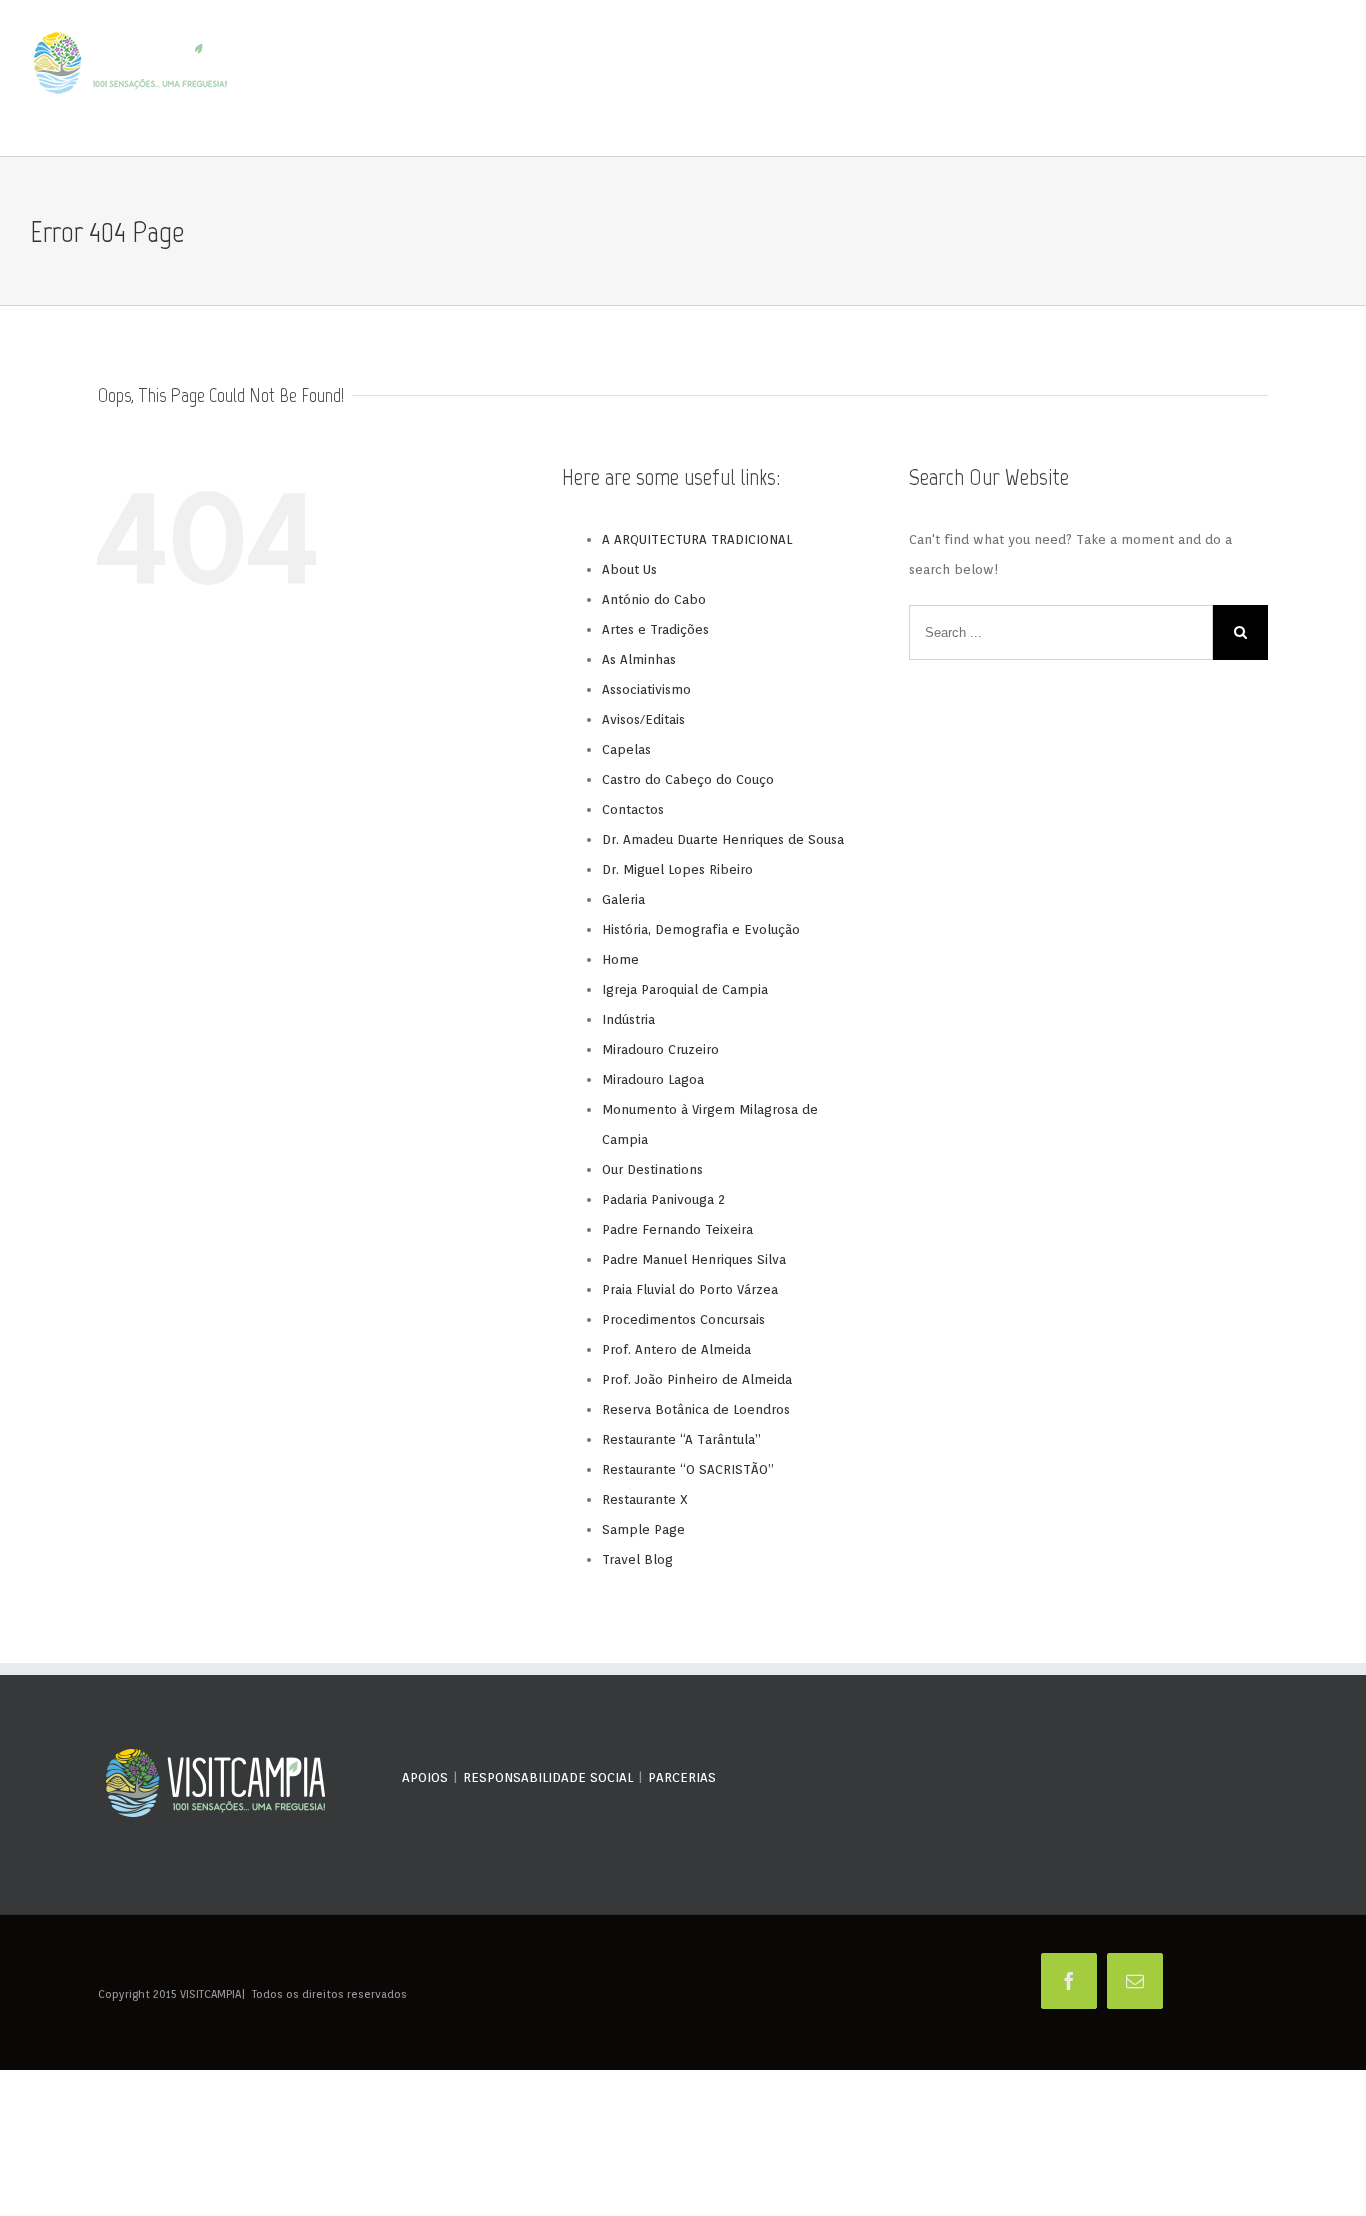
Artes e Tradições (655, 629)
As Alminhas (639, 659)
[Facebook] (1069, 1981)
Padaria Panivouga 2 (663, 1199)
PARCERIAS (682, 1777)
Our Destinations (652, 1169)
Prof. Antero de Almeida (676, 1349)
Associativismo (646, 689)
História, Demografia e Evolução (701, 929)
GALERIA (1130, 79)
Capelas (626, 749)
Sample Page (643, 1529)
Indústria (628, 1019)
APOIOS (425, 1777)
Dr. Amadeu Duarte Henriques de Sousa (723, 839)
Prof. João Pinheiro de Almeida (697, 1379)
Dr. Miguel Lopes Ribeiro (677, 869)
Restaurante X (645, 1499)
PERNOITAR (1074, 79)
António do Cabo (654, 599)
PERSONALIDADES (823, 79)
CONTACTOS (1307, 79)
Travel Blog (637, 1559)
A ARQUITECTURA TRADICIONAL (697, 539)
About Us (629, 569)
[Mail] (1135, 1981)
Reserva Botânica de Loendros (696, 1409)
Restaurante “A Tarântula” (681, 1439)
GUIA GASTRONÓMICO (987, 79)
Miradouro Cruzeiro (660, 1049)
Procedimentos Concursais (683, 1319)
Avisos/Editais (643, 719)
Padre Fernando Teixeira (677, 1229)
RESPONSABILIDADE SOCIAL (548, 1777)
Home (620, 959)
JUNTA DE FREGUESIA (1214, 79)
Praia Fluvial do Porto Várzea (690, 1289)
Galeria (623, 899)
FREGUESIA (745, 79)
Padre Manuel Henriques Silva (694, 1259)
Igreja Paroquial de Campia (685, 989)
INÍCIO (695, 79)
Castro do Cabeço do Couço (688, 779)
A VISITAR (901, 79)
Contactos (633, 809)
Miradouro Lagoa (653, 1079)
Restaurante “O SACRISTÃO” (688, 1469)
